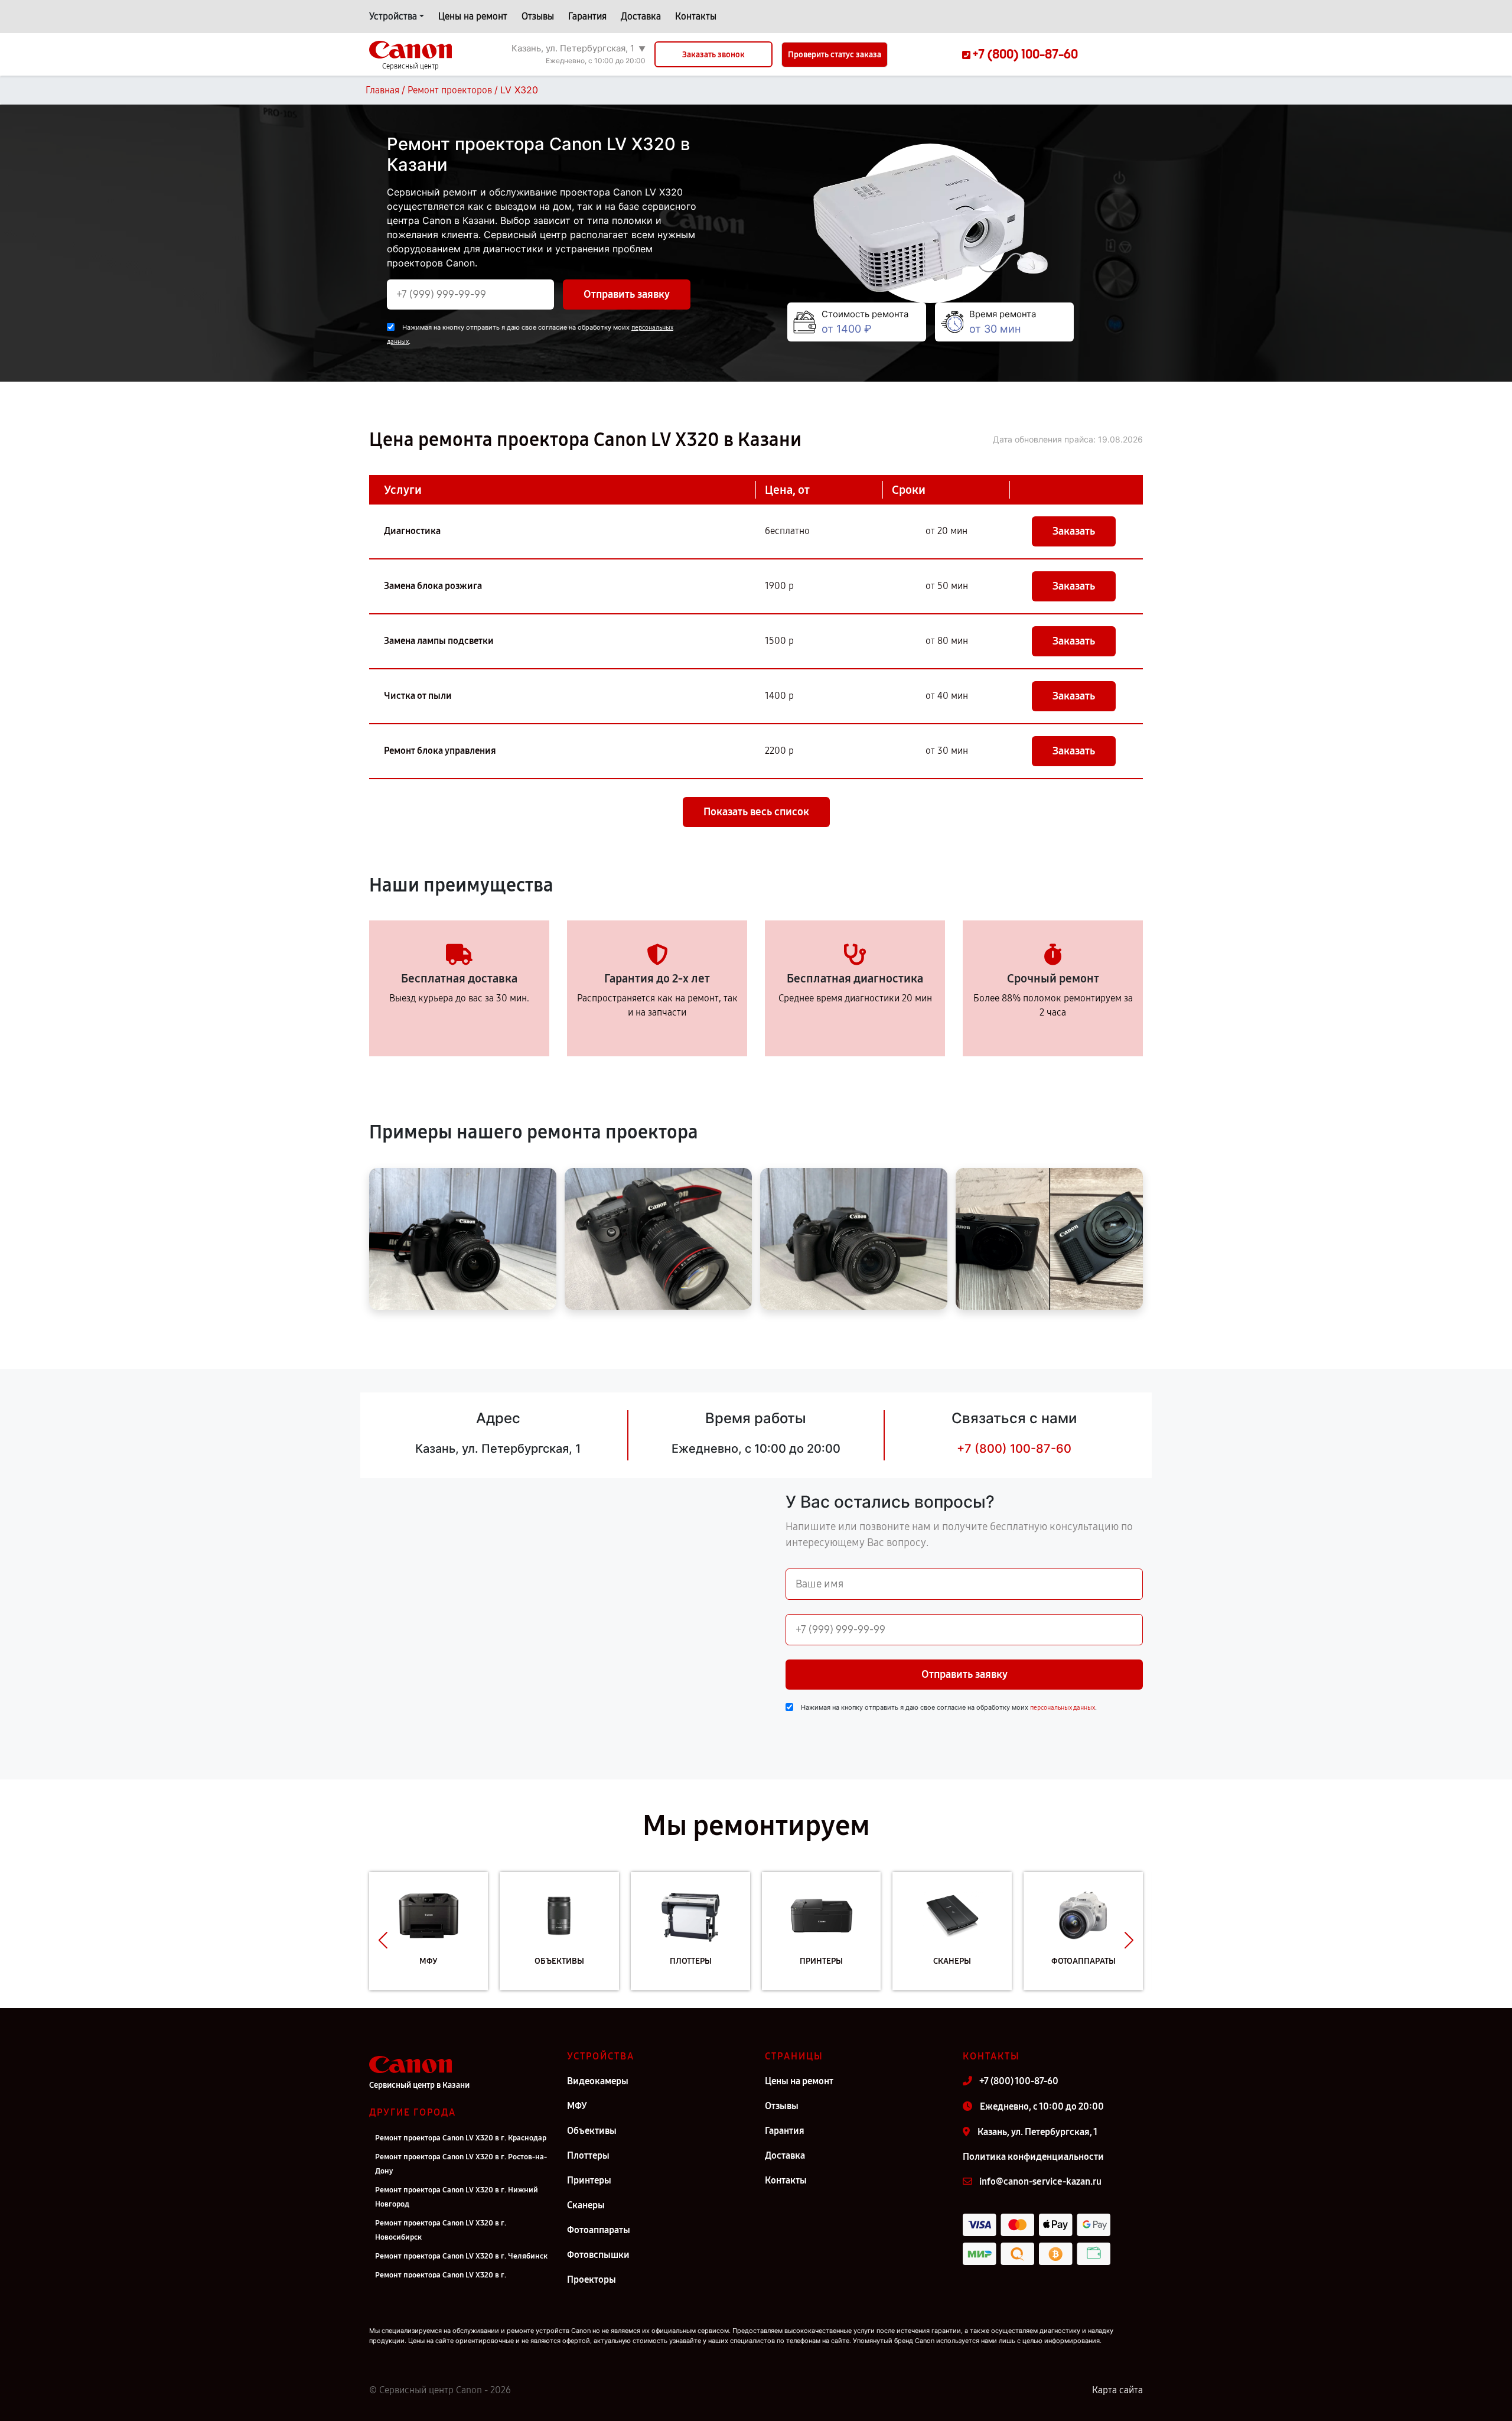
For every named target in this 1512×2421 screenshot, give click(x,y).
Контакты (696, 16)
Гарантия (587, 16)
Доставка (641, 16)
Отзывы (538, 16)
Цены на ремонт (473, 16)
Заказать (1074, 531)
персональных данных (1063, 1708)
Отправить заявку (627, 294)
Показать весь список (756, 812)
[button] (383, 1940)
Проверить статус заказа (835, 55)
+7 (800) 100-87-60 (1014, 1449)
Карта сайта (1117, 2390)
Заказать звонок (713, 55)
